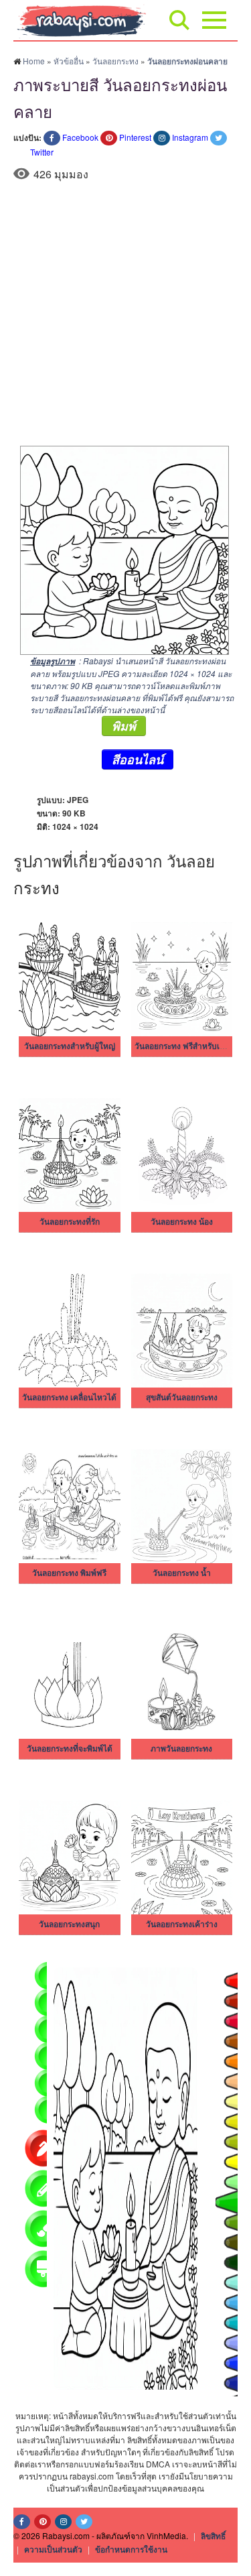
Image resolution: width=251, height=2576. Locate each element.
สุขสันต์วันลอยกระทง (182, 1398)
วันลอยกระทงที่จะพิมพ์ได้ (70, 1749)
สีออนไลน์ (138, 759)
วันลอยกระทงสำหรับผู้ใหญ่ (70, 1046)
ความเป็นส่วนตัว (53, 2549)
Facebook (80, 137)
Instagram (190, 137)
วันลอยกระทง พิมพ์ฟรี (69, 1573)
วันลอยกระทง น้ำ (182, 1573)
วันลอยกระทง (115, 61)
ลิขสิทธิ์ (213, 2536)
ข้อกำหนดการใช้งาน (131, 2549)
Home (34, 61)
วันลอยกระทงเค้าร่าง (182, 1924)
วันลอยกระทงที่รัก (70, 1222)
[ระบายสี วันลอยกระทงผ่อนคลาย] (121, 549)
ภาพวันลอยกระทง (181, 1749)
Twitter (42, 152)
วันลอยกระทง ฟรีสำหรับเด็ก (182, 1046)
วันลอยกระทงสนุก (69, 1924)
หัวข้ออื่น (69, 61)
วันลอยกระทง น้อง (182, 1222)
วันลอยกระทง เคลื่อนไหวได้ (69, 1398)
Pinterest (135, 137)
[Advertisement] (125, 313)
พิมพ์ (124, 726)
